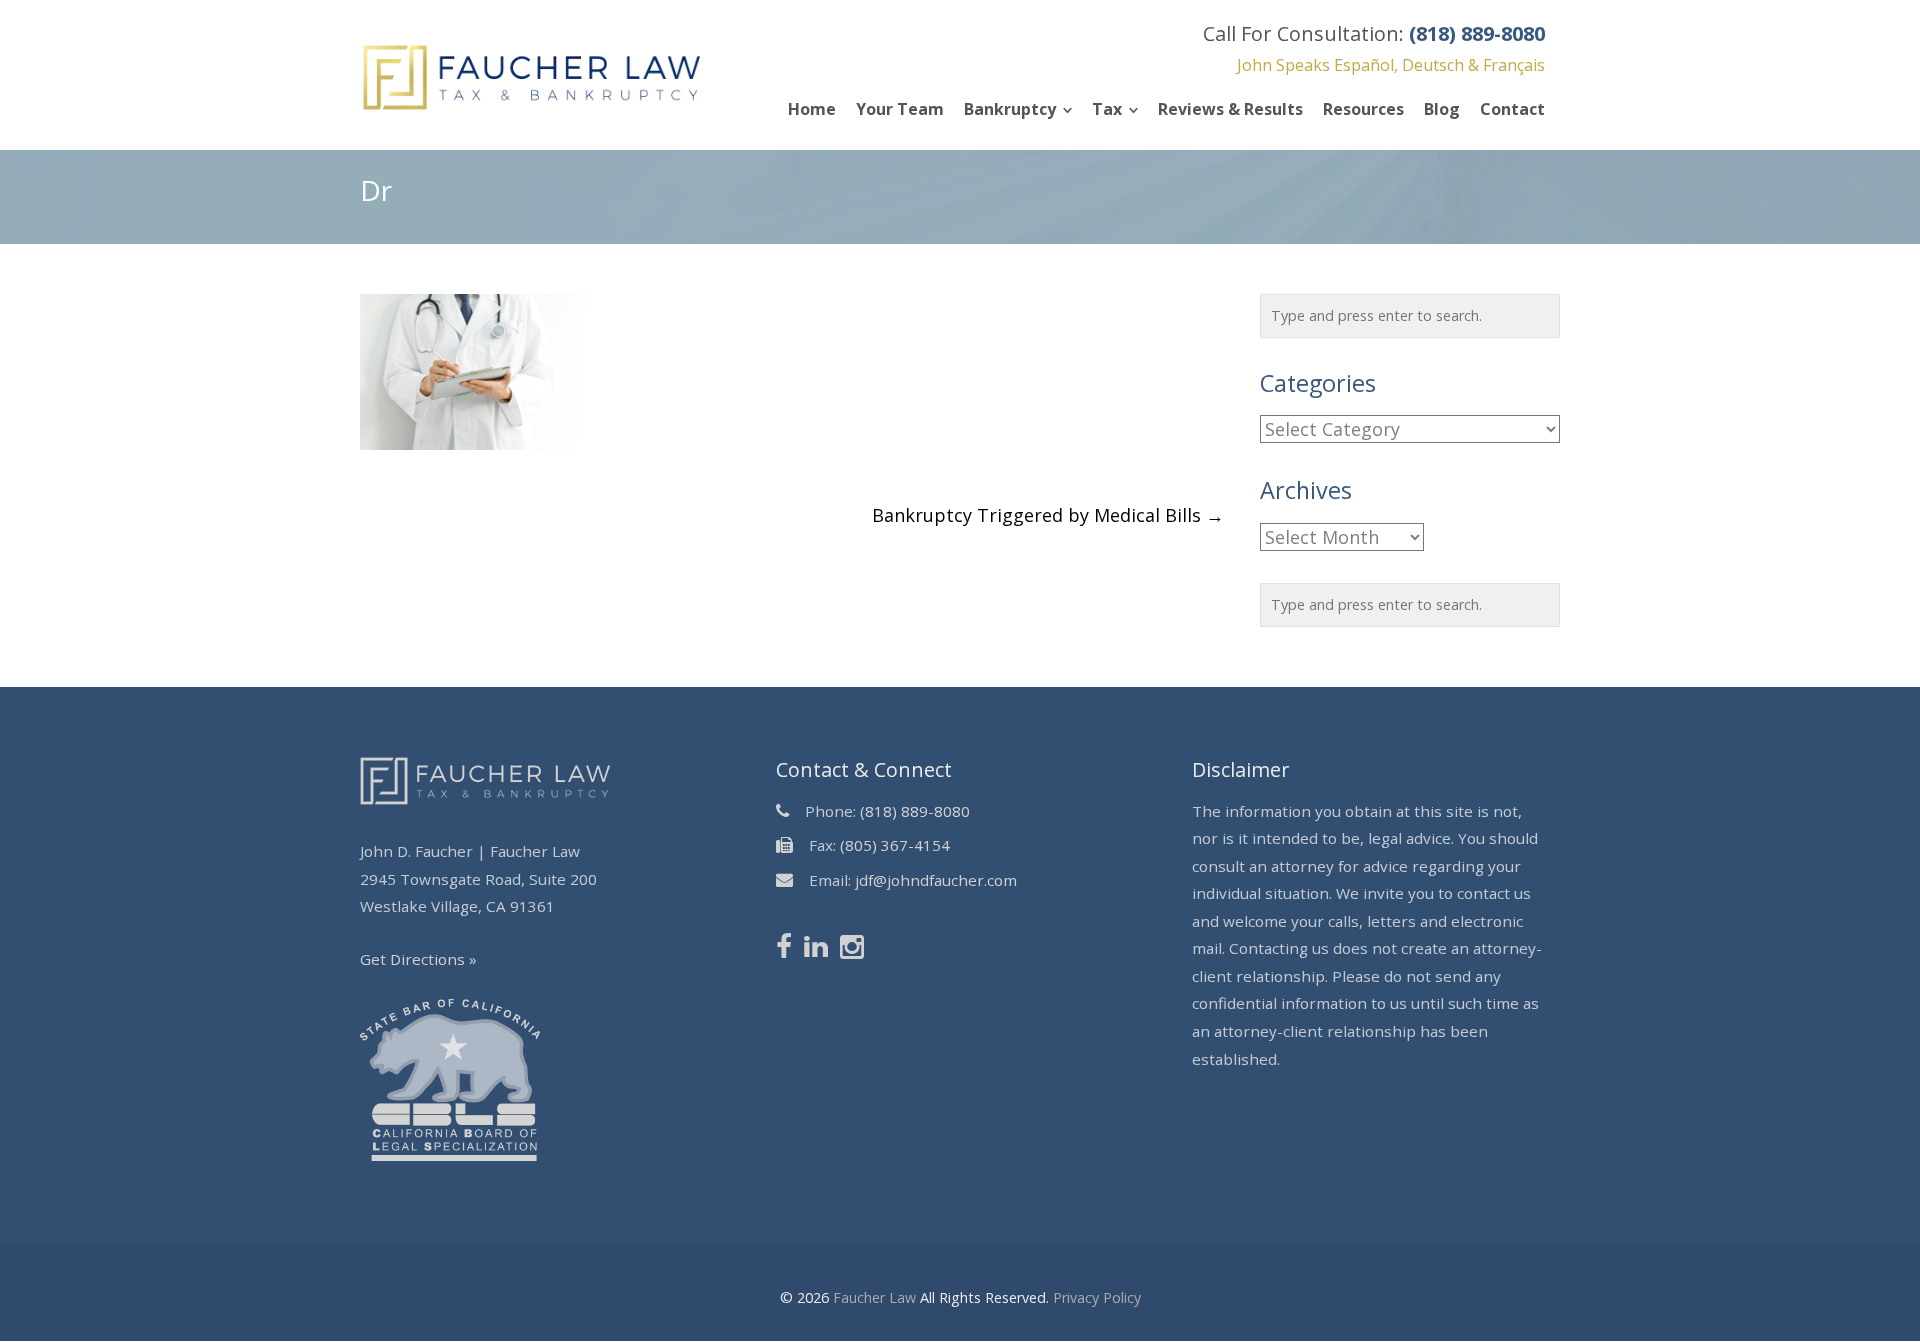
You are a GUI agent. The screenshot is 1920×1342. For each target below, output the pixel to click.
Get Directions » (418, 959)
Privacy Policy (1097, 1297)
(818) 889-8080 (915, 811)
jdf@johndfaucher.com (936, 880)
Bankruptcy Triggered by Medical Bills (1048, 515)
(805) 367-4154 (895, 845)
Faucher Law (874, 1297)
